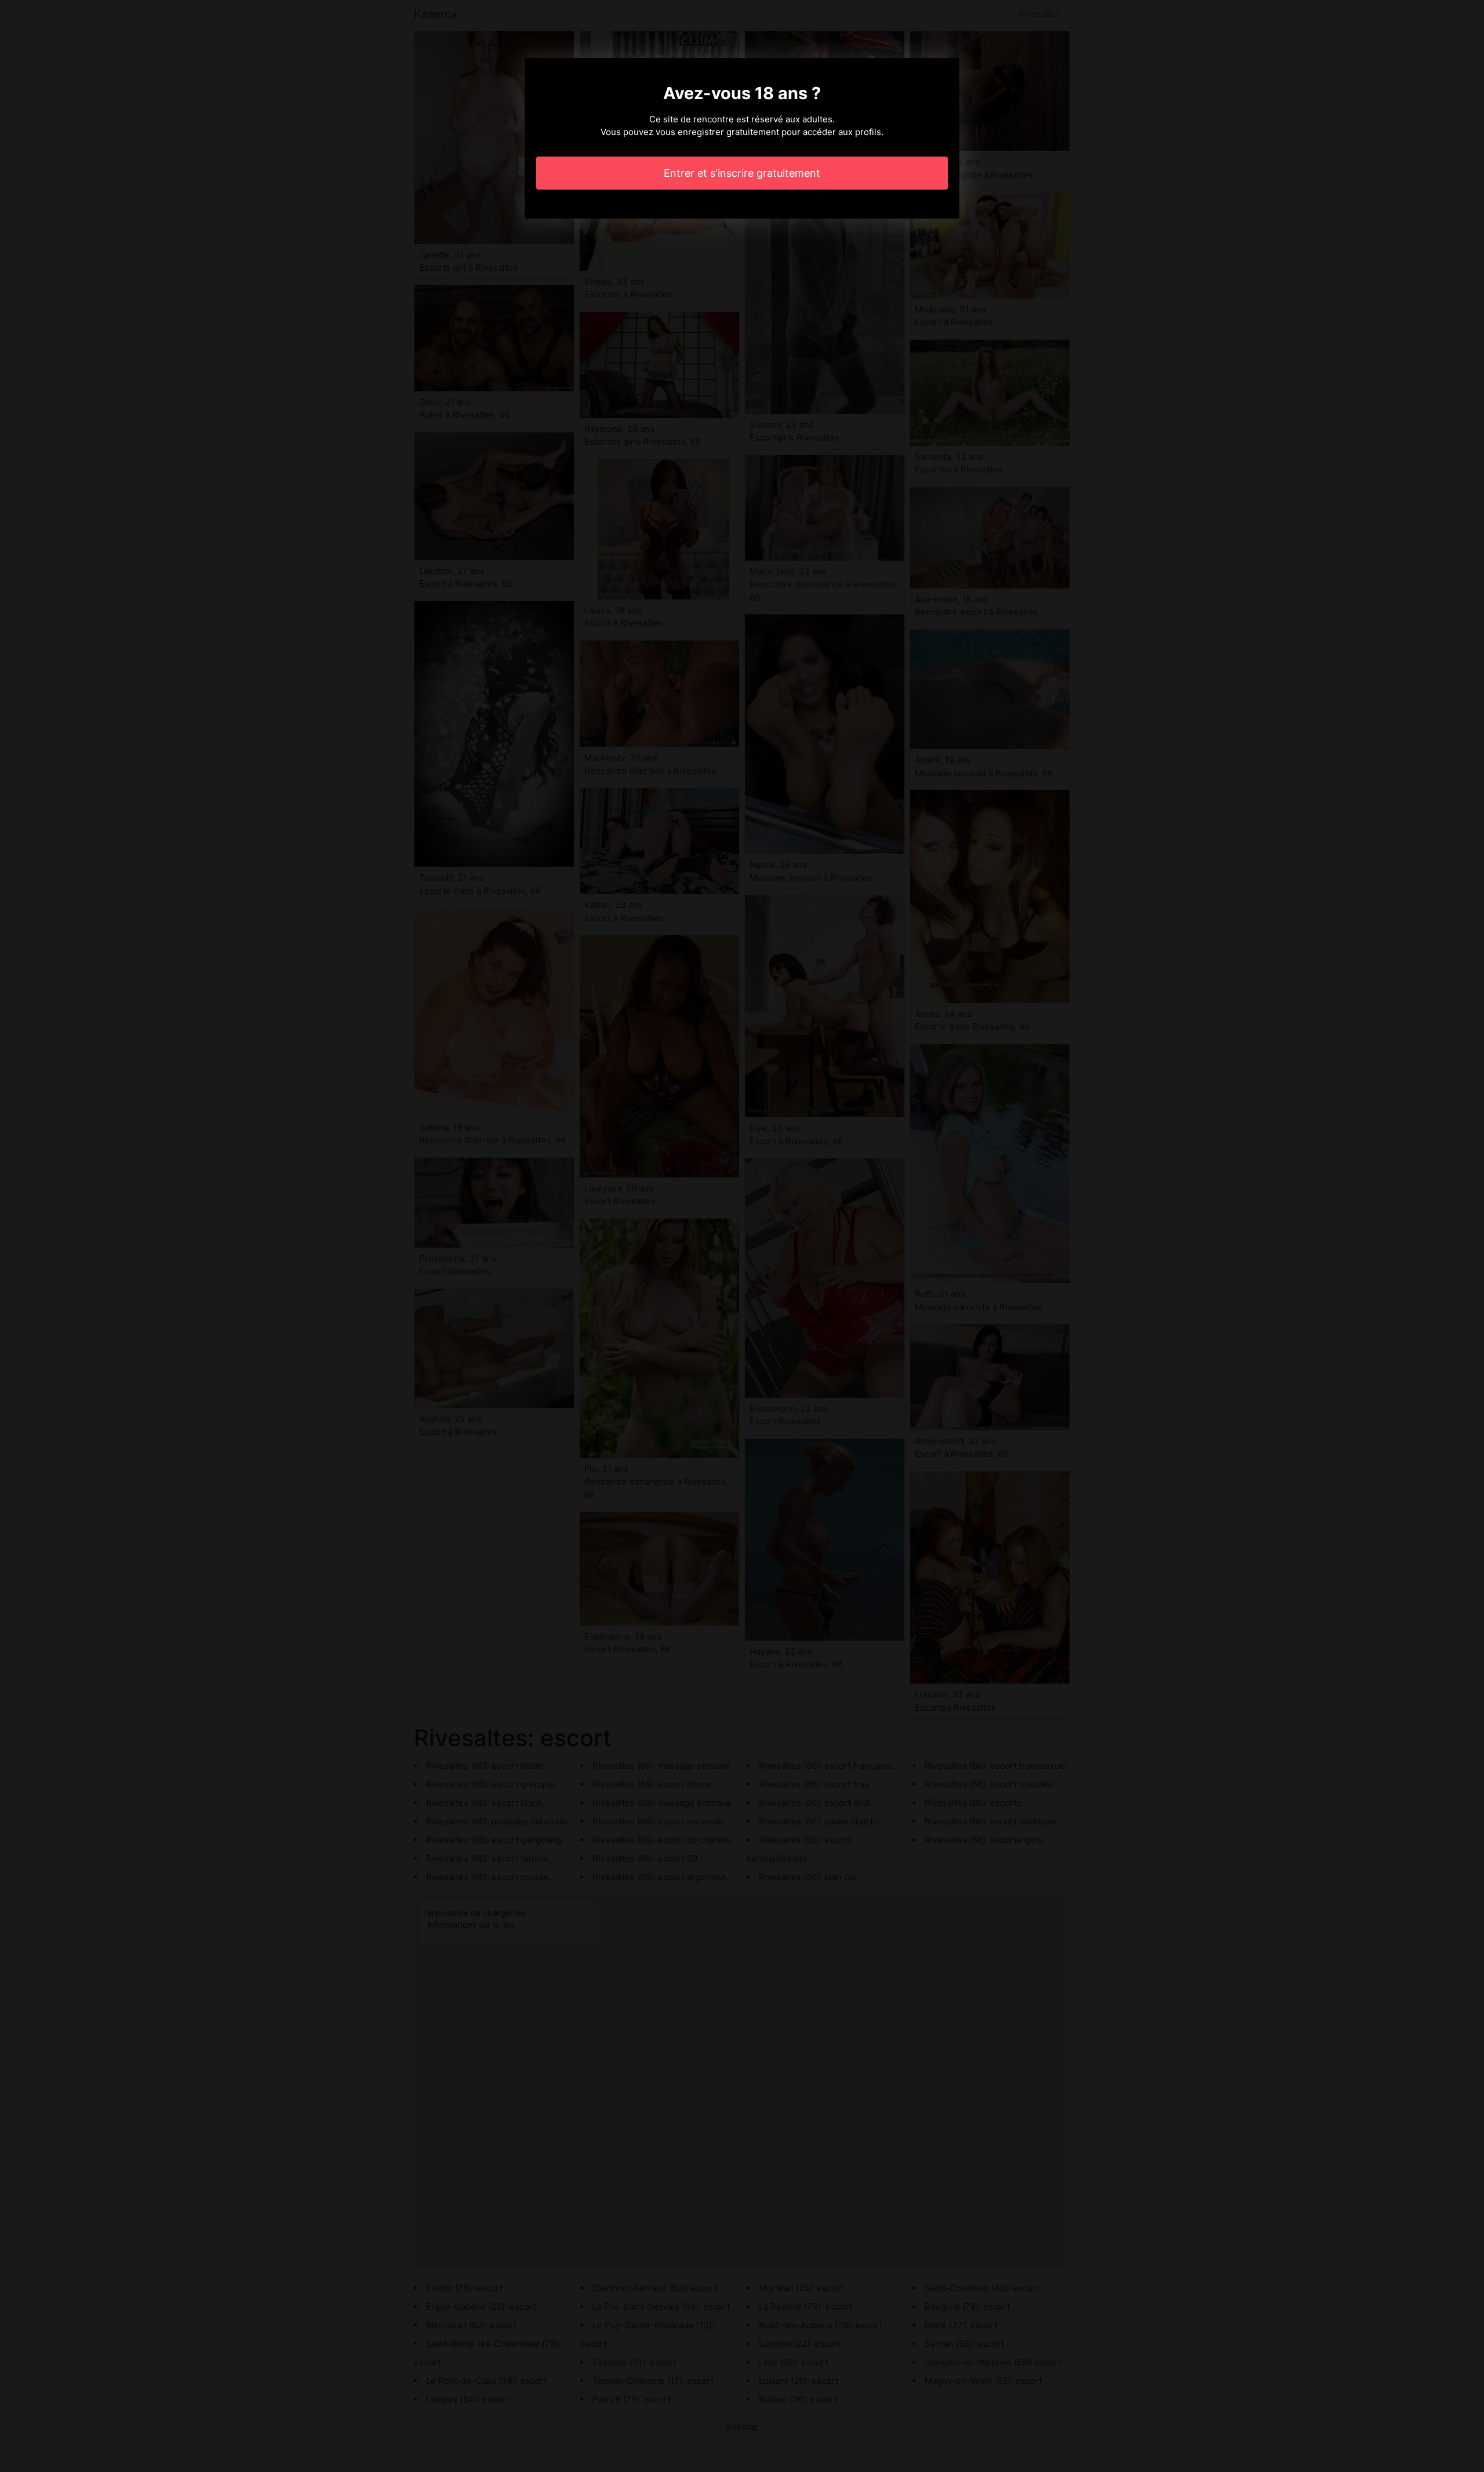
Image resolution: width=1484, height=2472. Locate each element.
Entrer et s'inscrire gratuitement (742, 173)
